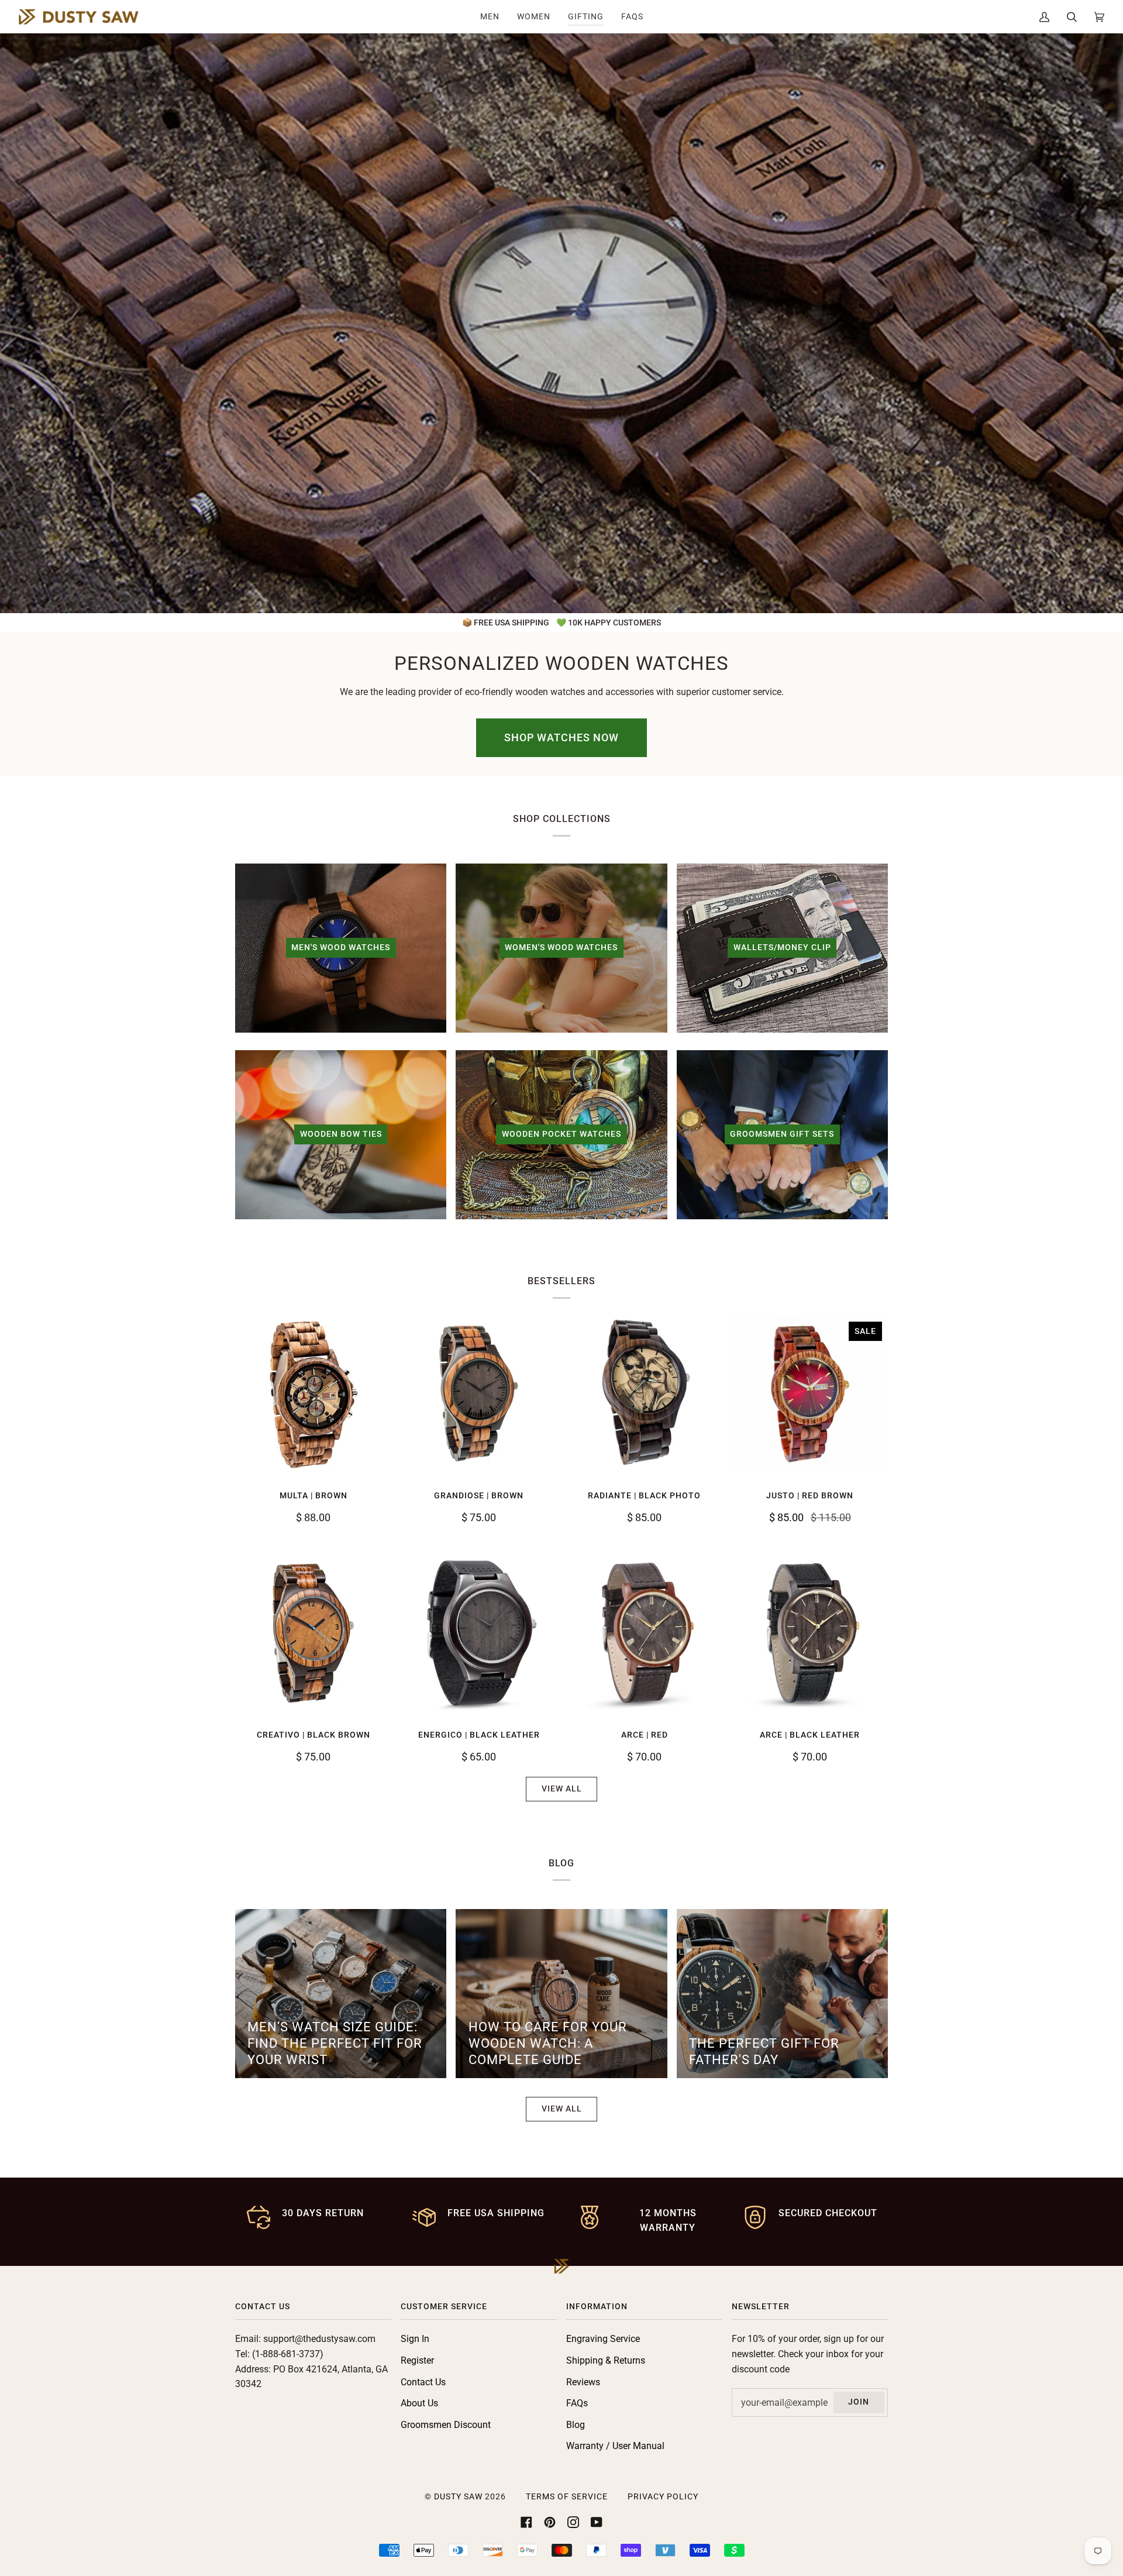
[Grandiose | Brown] (479, 1394)
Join (859, 2402)
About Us (419, 2403)
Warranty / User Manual (615, 2446)
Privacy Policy (663, 2497)
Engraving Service (603, 2339)
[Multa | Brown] (313, 1394)
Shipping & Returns (606, 2360)
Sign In (415, 2339)
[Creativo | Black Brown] (313, 1633)
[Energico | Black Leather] (479, 1633)
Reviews (583, 2382)
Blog (576, 2425)
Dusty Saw (458, 2497)
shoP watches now (561, 737)
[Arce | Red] (644, 1633)
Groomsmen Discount (446, 2425)
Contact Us (423, 2382)
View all (562, 1789)
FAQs (577, 2403)
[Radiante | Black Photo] (644, 1394)
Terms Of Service (567, 2497)
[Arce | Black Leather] (810, 1633)
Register (417, 2360)
